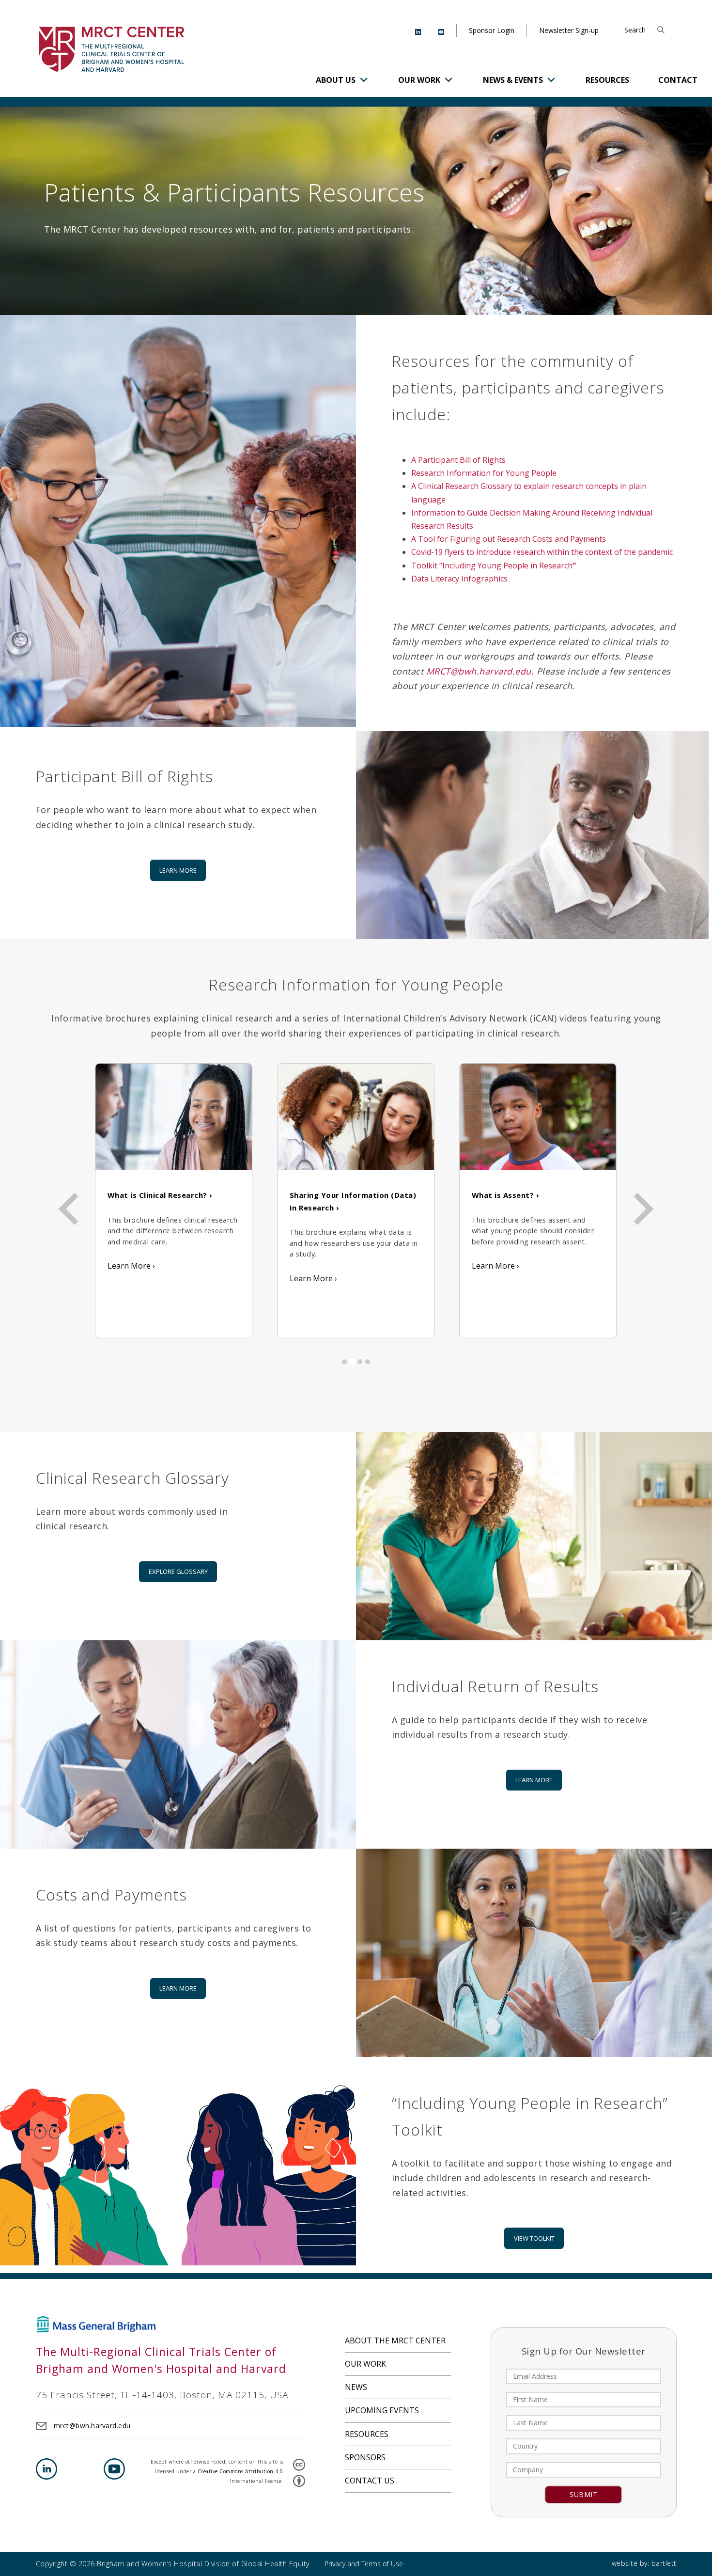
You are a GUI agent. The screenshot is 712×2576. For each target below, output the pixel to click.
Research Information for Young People (484, 473)
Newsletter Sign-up (569, 30)
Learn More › (131, 1266)
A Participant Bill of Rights (458, 460)
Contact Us (370, 2481)
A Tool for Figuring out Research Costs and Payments (509, 539)
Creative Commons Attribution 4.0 (240, 2471)
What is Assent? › (506, 1195)
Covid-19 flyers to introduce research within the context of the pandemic (542, 552)
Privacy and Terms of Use (364, 2564)
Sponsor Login (492, 30)
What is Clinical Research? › (160, 1195)
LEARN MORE (178, 870)
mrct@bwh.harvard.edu (92, 2426)
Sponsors (365, 2457)
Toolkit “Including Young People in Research (494, 565)
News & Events (513, 80)
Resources (607, 80)
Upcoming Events (382, 2410)
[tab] (344, 1362)
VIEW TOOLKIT (534, 2238)
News (356, 2387)
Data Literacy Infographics (459, 579)
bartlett (664, 2563)
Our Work (419, 80)
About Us (336, 80)
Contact (678, 80)
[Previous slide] (71, 1209)
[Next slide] (641, 1209)
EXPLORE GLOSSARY (178, 1571)
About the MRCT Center (395, 2340)
